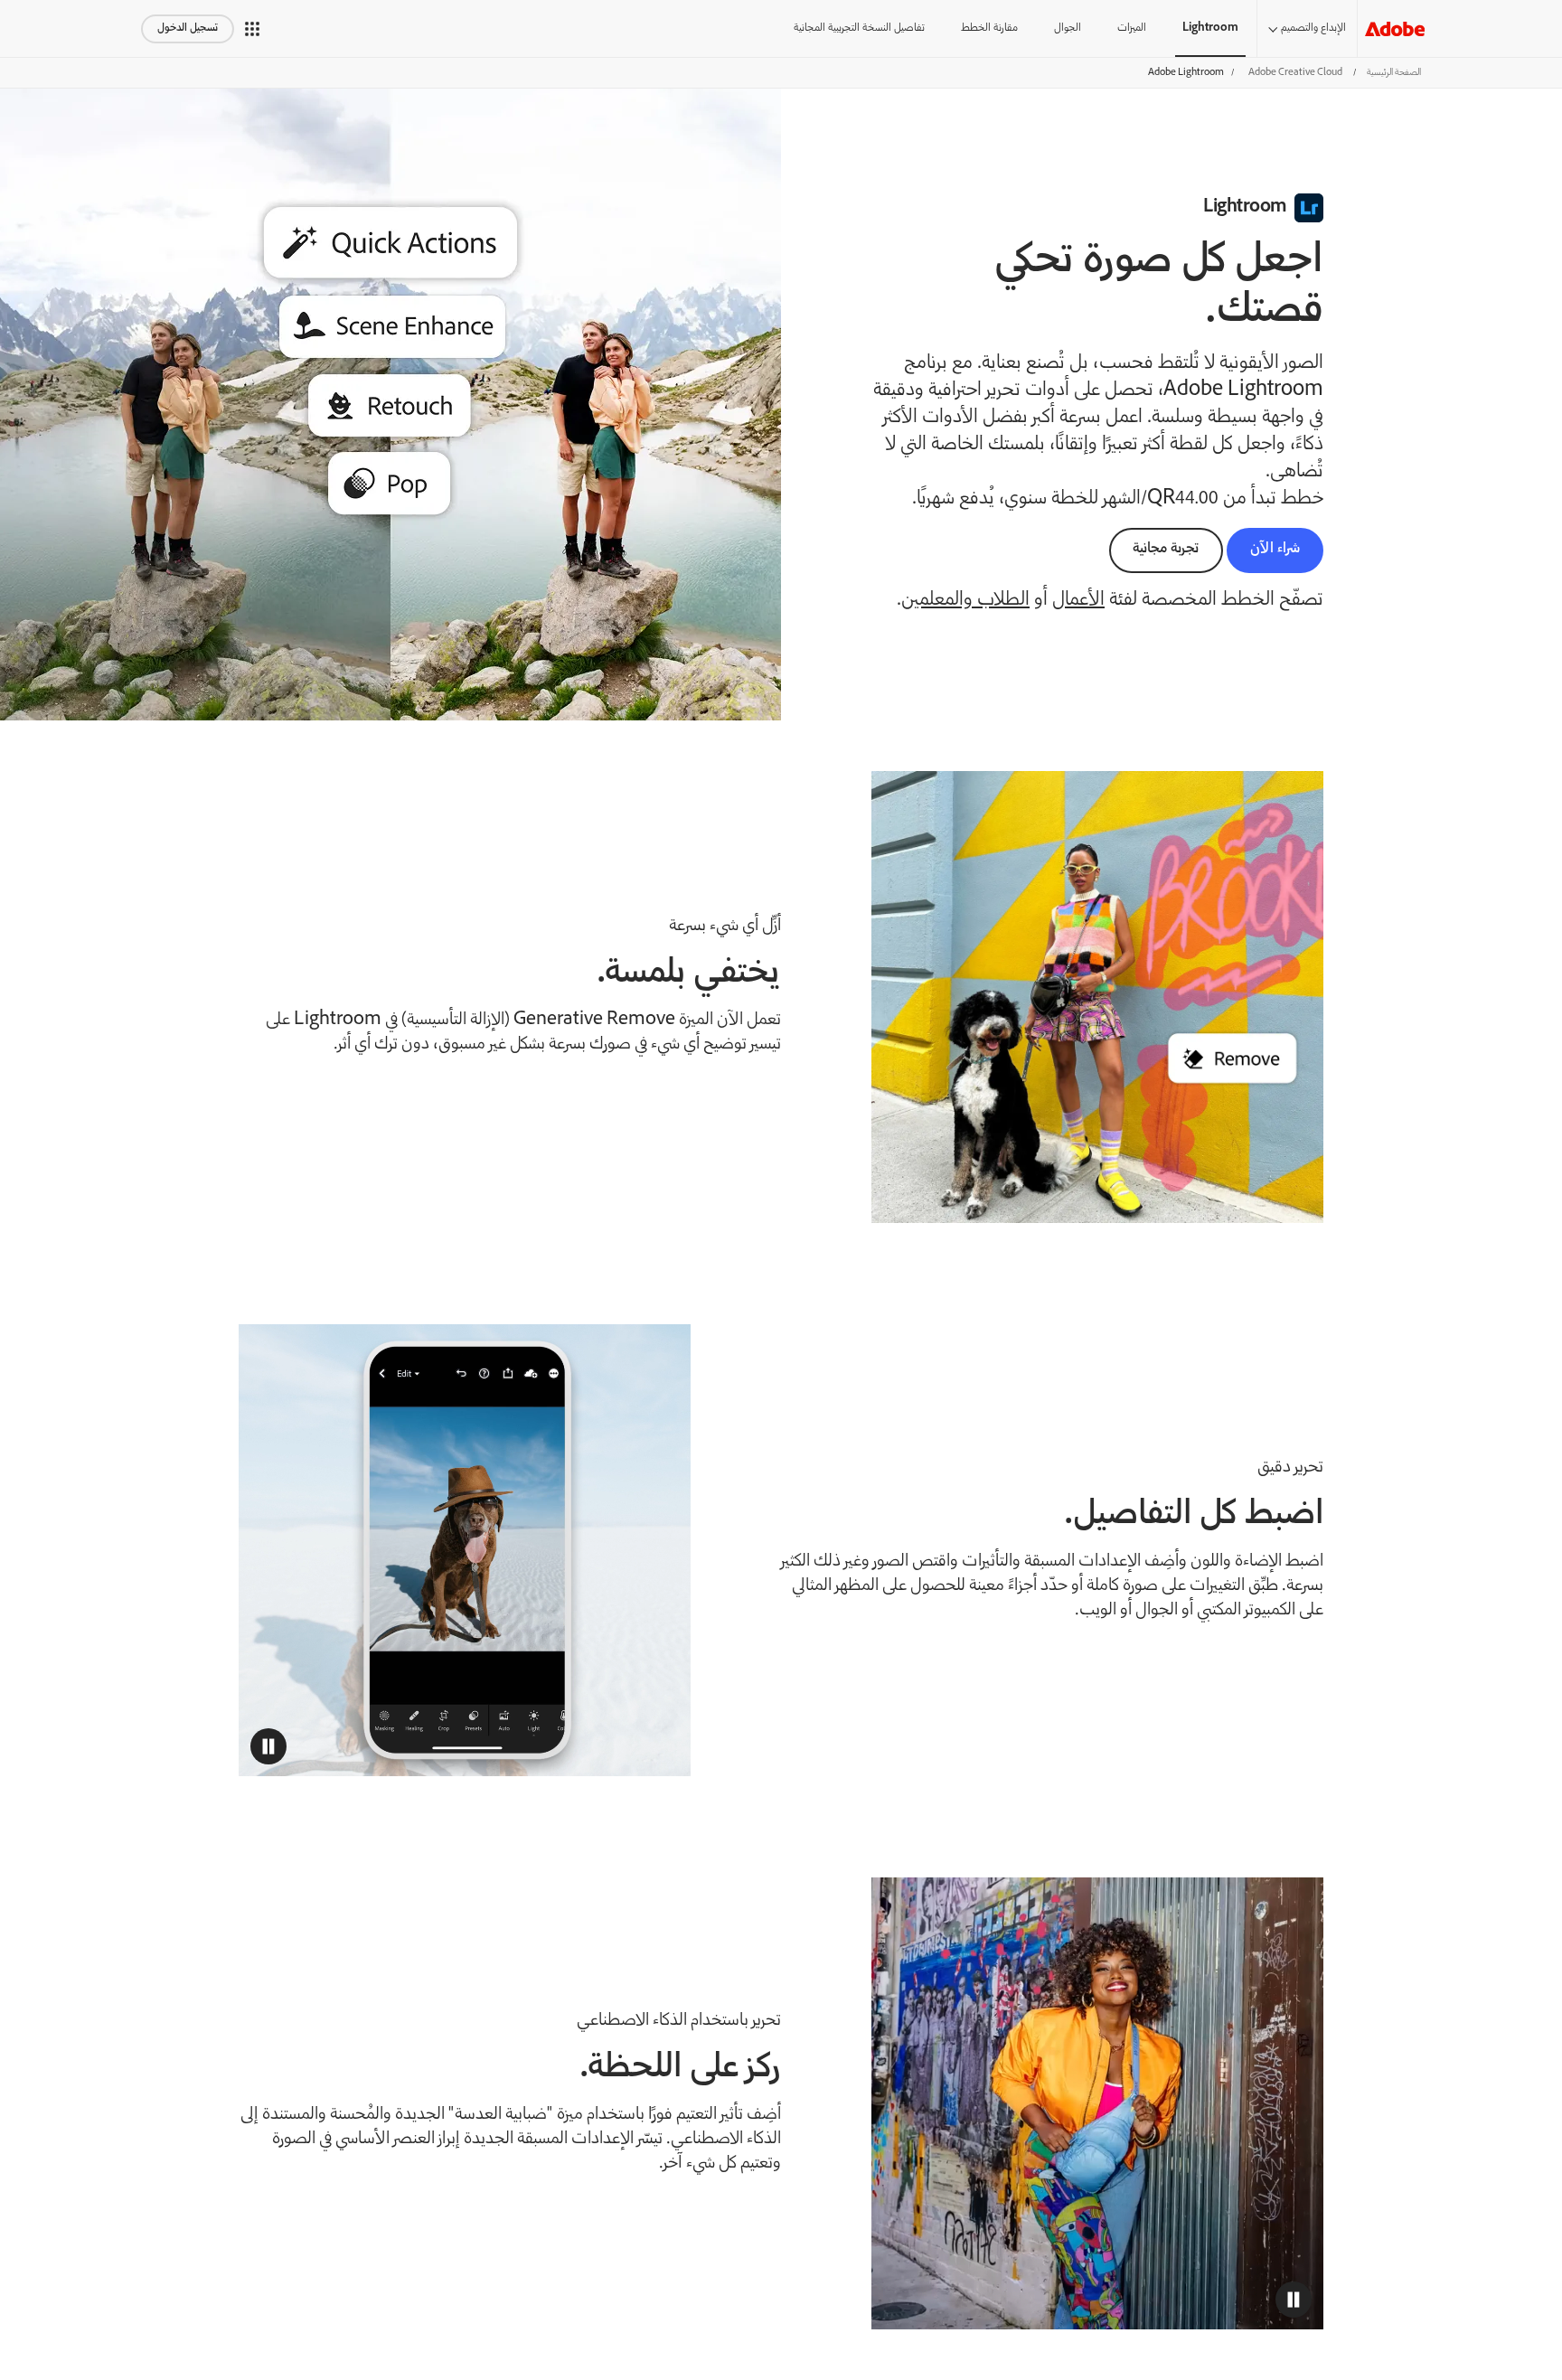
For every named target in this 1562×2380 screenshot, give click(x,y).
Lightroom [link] (1210, 28)
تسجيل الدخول (188, 28)
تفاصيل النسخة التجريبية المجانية (859, 28)
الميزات (1132, 28)
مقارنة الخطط (989, 28)
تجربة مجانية (1166, 549)
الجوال (1068, 28)
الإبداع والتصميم (1313, 28)
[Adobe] (1395, 28)
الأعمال (1078, 601)
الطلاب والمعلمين (965, 601)
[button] (252, 29)
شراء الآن (1275, 549)
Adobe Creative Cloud (1295, 73)
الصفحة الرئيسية (1394, 73)
